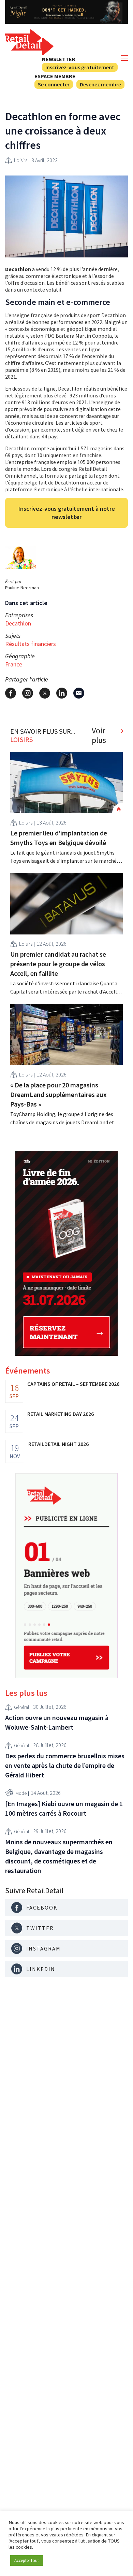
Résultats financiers (31, 644)
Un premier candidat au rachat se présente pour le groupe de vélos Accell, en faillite (58, 964)
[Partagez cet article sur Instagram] (28, 693)
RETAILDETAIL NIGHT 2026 (58, 1444)
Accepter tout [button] (27, 2560)
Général (21, 1707)
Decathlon (18, 623)
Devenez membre (100, 84)
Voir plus (99, 735)
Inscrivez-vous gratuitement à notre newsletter (67, 513)
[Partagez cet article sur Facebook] (11, 693)
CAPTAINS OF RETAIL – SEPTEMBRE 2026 (73, 1384)
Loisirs (21, 160)
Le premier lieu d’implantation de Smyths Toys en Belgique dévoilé (59, 838)
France (14, 664)
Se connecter (54, 84)
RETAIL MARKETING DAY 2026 (61, 1414)
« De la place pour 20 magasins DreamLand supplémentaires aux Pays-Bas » (58, 1094)
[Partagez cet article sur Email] (79, 693)
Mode (21, 1793)
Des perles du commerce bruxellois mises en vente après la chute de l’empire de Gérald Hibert (65, 1765)
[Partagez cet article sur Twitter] (45, 693)
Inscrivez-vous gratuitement (80, 67)
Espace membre (55, 76)
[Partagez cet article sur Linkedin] (62, 693)
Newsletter (59, 59)
